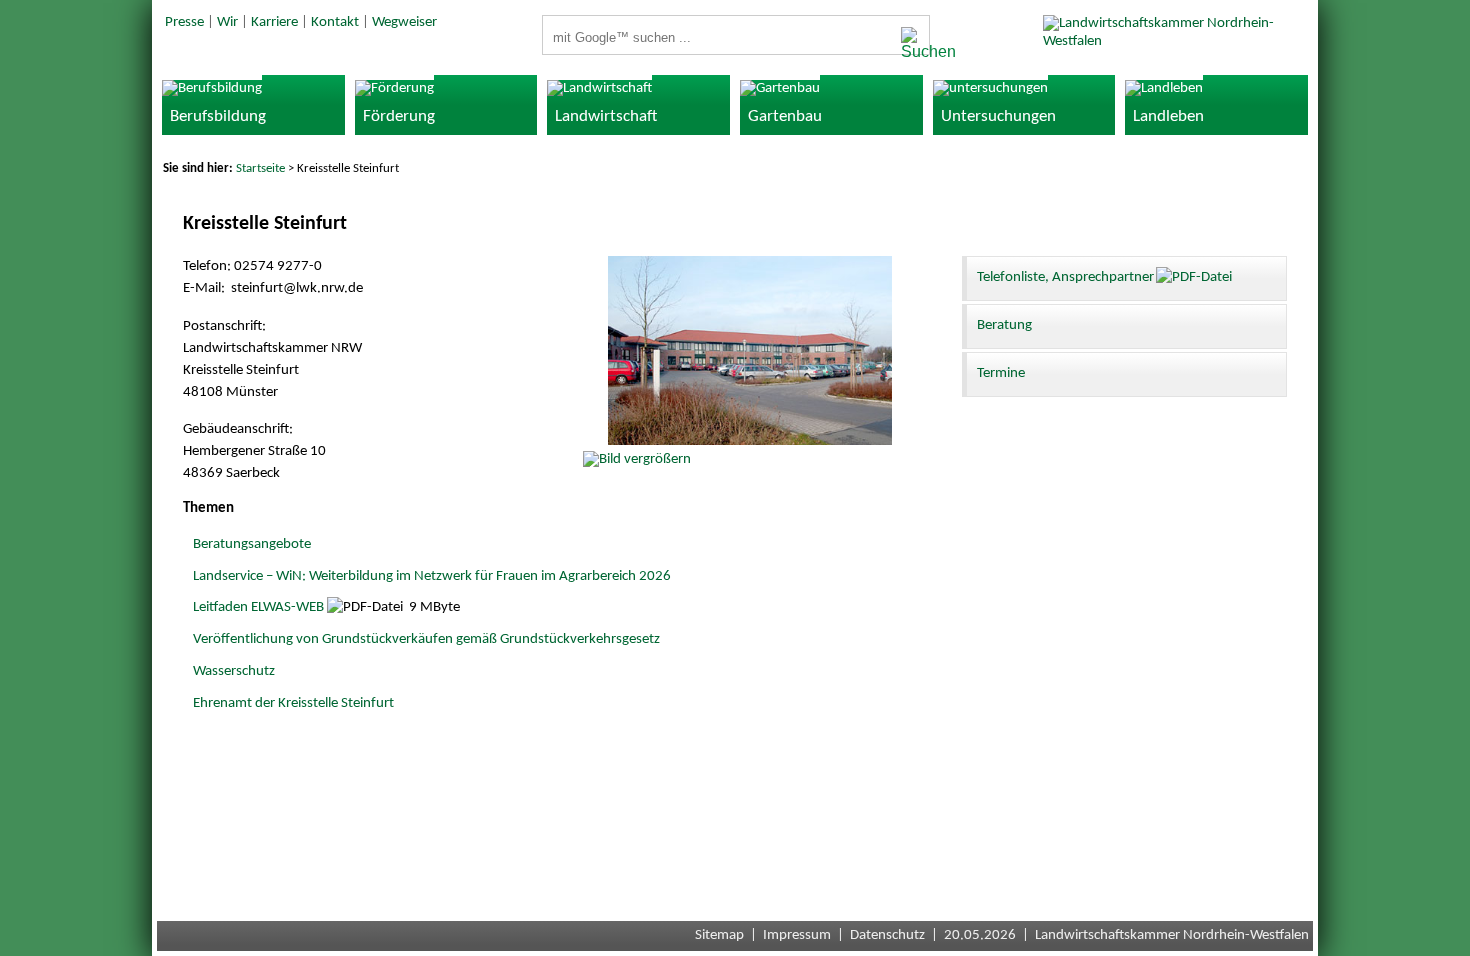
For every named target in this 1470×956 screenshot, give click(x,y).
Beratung (1004, 325)
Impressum (797, 935)
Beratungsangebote (252, 544)
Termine (1001, 373)
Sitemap (719, 935)
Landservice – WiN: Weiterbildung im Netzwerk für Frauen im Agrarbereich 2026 (432, 576)
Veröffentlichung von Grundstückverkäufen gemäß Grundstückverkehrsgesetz (426, 639)
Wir (227, 22)
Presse (184, 22)
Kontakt (335, 22)
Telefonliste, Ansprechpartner (1065, 277)
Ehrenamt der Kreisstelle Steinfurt (293, 703)
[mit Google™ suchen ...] (909, 44)
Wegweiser (404, 22)
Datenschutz (887, 935)
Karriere (274, 22)
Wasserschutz (234, 671)
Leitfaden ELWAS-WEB (258, 607)
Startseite (260, 168)
